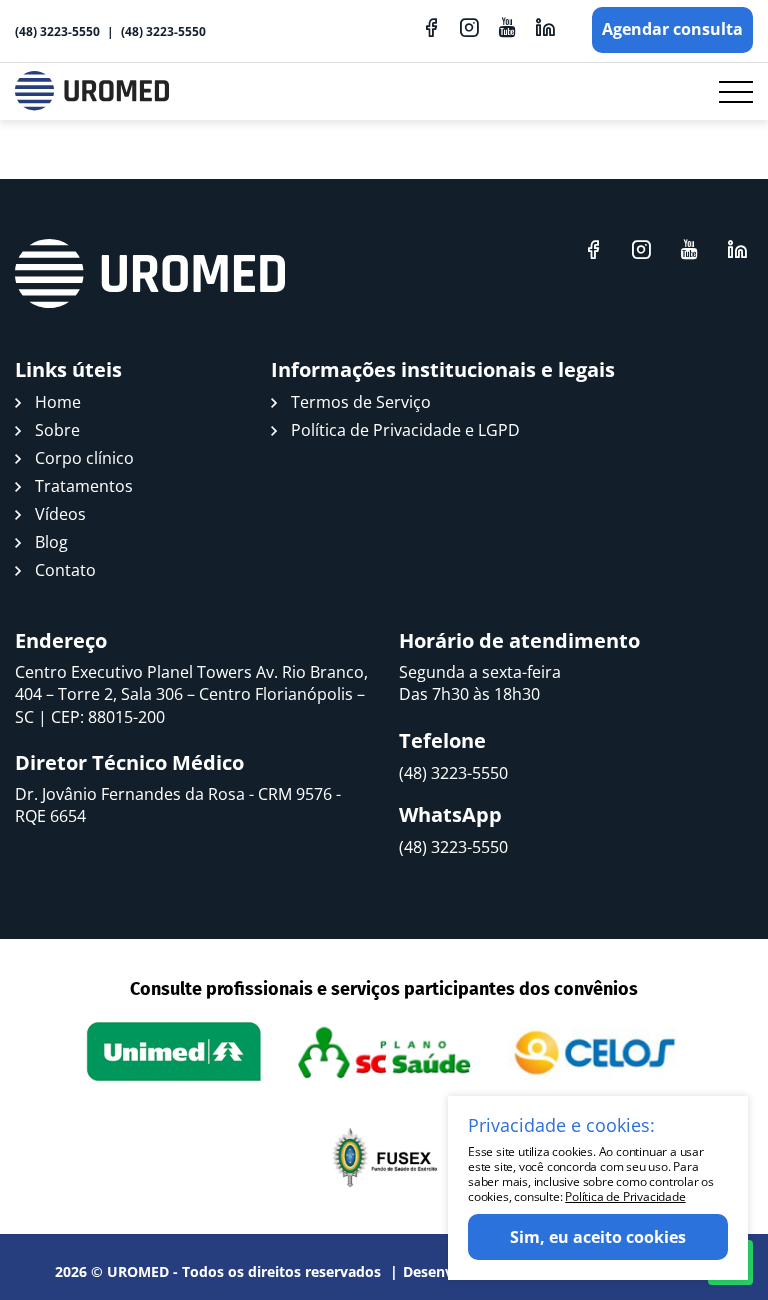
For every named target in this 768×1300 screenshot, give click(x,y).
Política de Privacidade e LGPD (405, 430)
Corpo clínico (84, 458)
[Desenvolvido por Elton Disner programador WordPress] (150, 274)
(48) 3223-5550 (57, 31)
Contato (65, 570)
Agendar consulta (672, 29)
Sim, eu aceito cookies (598, 1237)
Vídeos (60, 514)
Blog (51, 542)
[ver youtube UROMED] (507, 27)
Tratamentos (84, 486)
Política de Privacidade (625, 1196)
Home (58, 402)
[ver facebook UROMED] (431, 27)
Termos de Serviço (361, 402)
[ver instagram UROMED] (469, 27)
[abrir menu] (736, 92)
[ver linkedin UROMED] (545, 27)
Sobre (57, 430)
